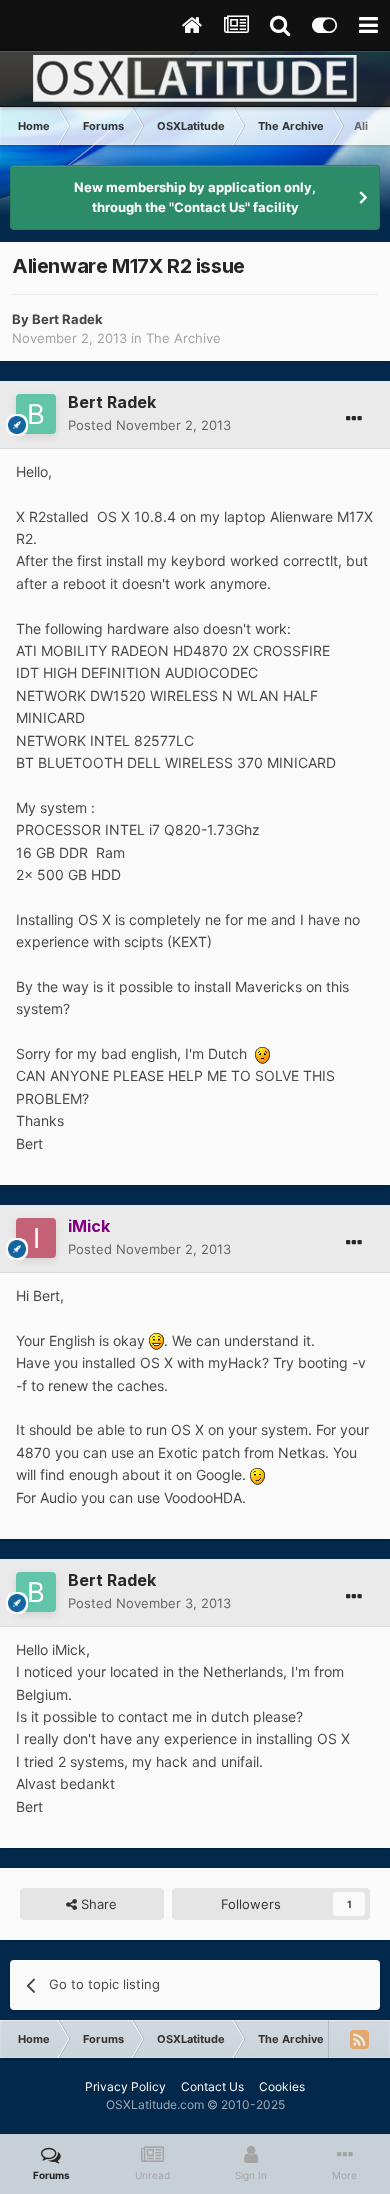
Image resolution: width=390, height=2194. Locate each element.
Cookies (282, 2086)
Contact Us (212, 2086)
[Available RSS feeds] (359, 2039)
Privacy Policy (125, 2086)
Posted (149, 425)
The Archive (183, 338)
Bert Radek (67, 319)
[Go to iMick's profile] (36, 1238)
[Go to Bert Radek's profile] (36, 414)
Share (97, 1904)
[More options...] (354, 419)
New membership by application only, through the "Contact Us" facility (195, 197)
